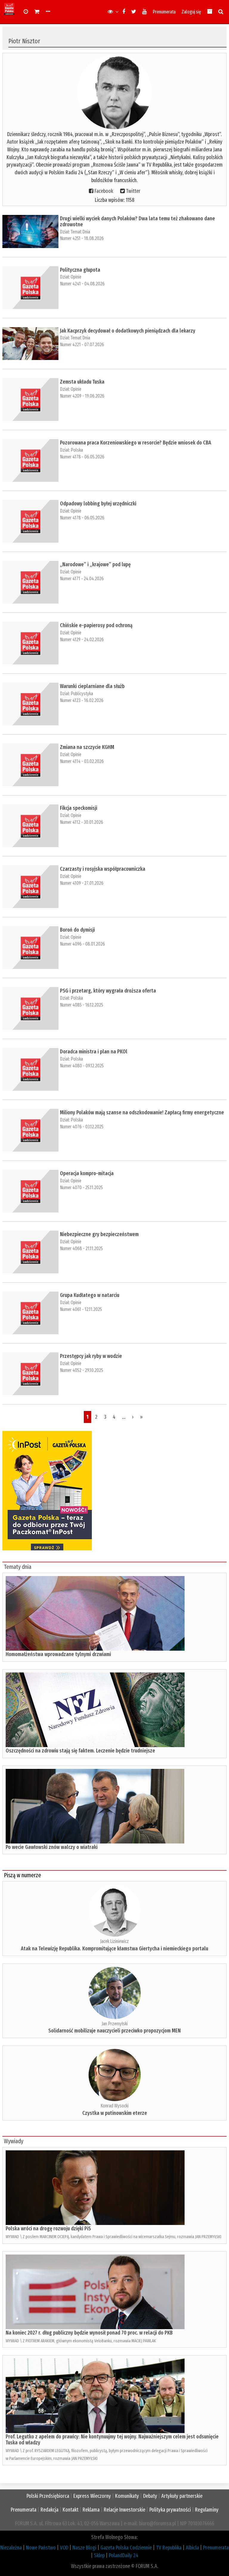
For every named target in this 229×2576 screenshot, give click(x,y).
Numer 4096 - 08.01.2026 (82, 944)
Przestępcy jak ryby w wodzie (91, 1356)
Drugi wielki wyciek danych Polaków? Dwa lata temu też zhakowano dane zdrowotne (137, 221)
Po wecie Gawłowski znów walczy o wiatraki (52, 1847)
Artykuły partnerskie (182, 2496)
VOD (64, 2548)
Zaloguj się (191, 12)
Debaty (150, 2496)
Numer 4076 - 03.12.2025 (82, 1127)
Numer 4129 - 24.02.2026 (82, 640)
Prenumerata (164, 12)
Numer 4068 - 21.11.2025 (81, 1248)
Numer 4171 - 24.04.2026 (82, 579)
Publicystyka (82, 694)
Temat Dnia (80, 232)
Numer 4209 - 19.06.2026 (82, 396)
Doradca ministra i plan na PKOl (94, 1052)
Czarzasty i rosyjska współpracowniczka (103, 869)
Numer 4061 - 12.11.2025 (81, 1309)
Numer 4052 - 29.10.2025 (82, 1370)
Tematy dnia (18, 1567)
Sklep (99, 2555)
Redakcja (49, 2510)
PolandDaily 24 (124, 2555)
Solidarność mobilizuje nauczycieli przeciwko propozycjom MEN (114, 2031)
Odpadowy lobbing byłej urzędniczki (98, 504)
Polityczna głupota (80, 270)
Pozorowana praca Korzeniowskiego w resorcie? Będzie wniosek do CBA (136, 443)
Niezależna (11, 2548)
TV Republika (169, 2548)
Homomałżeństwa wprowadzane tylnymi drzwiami (58, 1654)
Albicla (192, 2548)
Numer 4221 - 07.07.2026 (82, 345)
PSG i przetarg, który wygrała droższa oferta (108, 991)
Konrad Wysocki (114, 2106)
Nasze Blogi (84, 2548)
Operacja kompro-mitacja (87, 1173)
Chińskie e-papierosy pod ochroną (96, 625)
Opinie (76, 277)
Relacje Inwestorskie (124, 2510)
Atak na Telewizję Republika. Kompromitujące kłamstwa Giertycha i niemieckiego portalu (114, 1949)
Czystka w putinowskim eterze (115, 2113)
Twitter (133, 191)
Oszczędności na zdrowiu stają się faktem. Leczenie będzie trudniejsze (80, 1751)
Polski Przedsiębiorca (48, 2496)
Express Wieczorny (92, 2496)
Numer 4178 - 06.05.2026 (82, 457)
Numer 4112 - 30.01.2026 (82, 822)
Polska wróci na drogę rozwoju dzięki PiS (48, 2229)
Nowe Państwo (41, 2548)
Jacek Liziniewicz (114, 1941)
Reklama (91, 2510)
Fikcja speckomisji (79, 808)
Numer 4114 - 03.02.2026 (82, 761)
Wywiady (14, 2141)
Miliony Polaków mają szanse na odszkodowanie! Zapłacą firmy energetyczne (142, 1112)
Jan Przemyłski (115, 2024)
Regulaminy (207, 2510)
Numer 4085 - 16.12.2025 (82, 1005)
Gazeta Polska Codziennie (126, 2548)
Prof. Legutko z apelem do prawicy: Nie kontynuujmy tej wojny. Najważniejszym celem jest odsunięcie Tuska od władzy (112, 2440)
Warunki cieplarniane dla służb (92, 686)
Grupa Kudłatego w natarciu (90, 1295)
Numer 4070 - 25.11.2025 (81, 1188)
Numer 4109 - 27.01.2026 (82, 883)
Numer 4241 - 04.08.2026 (82, 284)
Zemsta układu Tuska (82, 382)
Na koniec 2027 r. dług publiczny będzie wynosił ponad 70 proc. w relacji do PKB (89, 2333)
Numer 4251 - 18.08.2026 (82, 238)
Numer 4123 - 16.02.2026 (82, 700)
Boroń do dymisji (77, 930)
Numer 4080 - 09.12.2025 (82, 1066)
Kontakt (71, 2510)
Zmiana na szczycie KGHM (87, 747)
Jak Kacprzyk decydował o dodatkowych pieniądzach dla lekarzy (128, 331)
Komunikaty (127, 2496)
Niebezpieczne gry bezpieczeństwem (99, 1234)
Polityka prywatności (170, 2510)
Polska (77, 450)
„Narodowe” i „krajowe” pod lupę (95, 564)
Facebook (104, 191)
